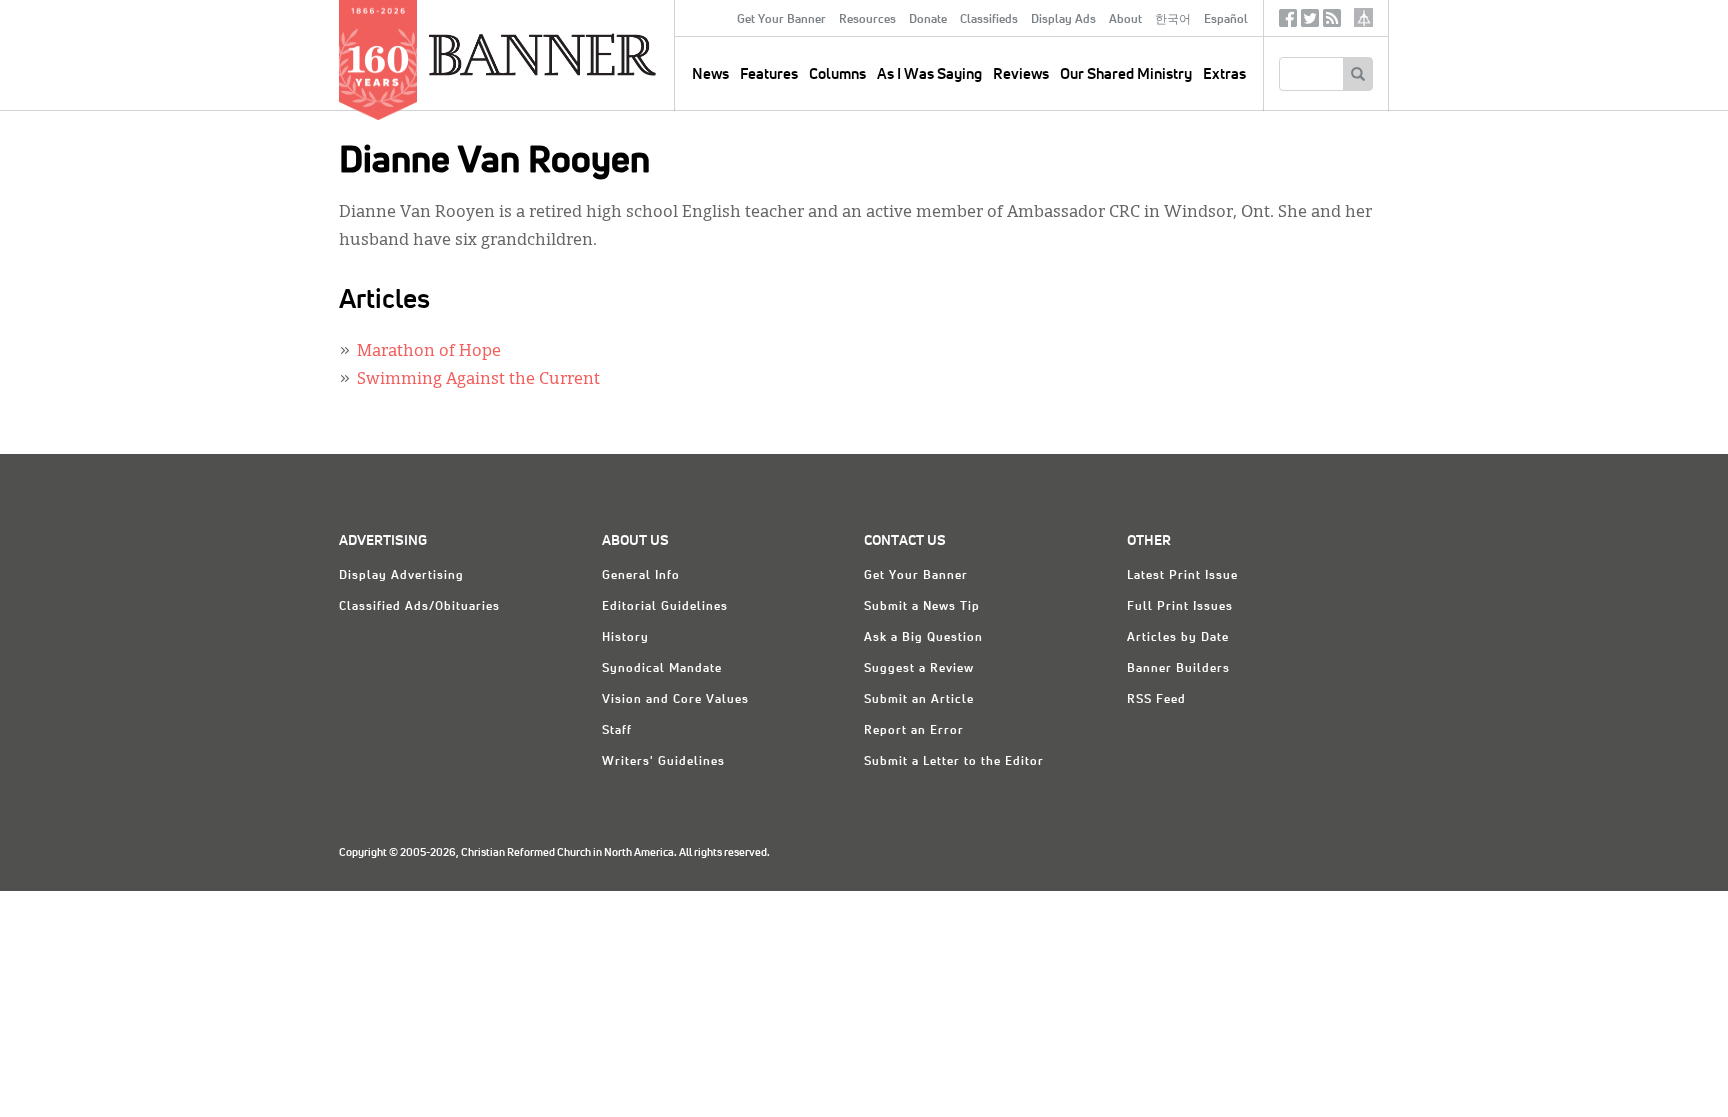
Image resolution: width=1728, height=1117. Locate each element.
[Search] (1357, 74)
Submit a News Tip (922, 607)
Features (769, 74)
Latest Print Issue (1182, 576)
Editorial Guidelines (665, 607)
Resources (867, 20)
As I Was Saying (929, 74)
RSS (1332, 22)
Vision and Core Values (675, 700)
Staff (617, 731)
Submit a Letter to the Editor (954, 762)
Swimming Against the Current (478, 380)
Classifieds (989, 20)
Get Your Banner (781, 20)
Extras (1224, 74)
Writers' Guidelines (663, 762)
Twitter (1310, 22)
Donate (928, 20)
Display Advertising (401, 576)
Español (1226, 20)
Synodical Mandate (662, 669)
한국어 (1173, 20)
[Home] (588, 54)
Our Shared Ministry (1126, 74)
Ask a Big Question (923, 638)
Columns (837, 74)
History (625, 638)
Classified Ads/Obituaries (419, 607)
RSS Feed (1156, 700)
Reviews (1021, 74)
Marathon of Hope (429, 352)
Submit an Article (919, 700)
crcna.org (1363, 17)
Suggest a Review (919, 669)
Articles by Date (1178, 638)
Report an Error (914, 731)
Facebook (1288, 22)
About (1125, 20)
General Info (641, 576)
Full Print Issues (1180, 607)
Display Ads (1063, 20)
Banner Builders (1178, 669)
